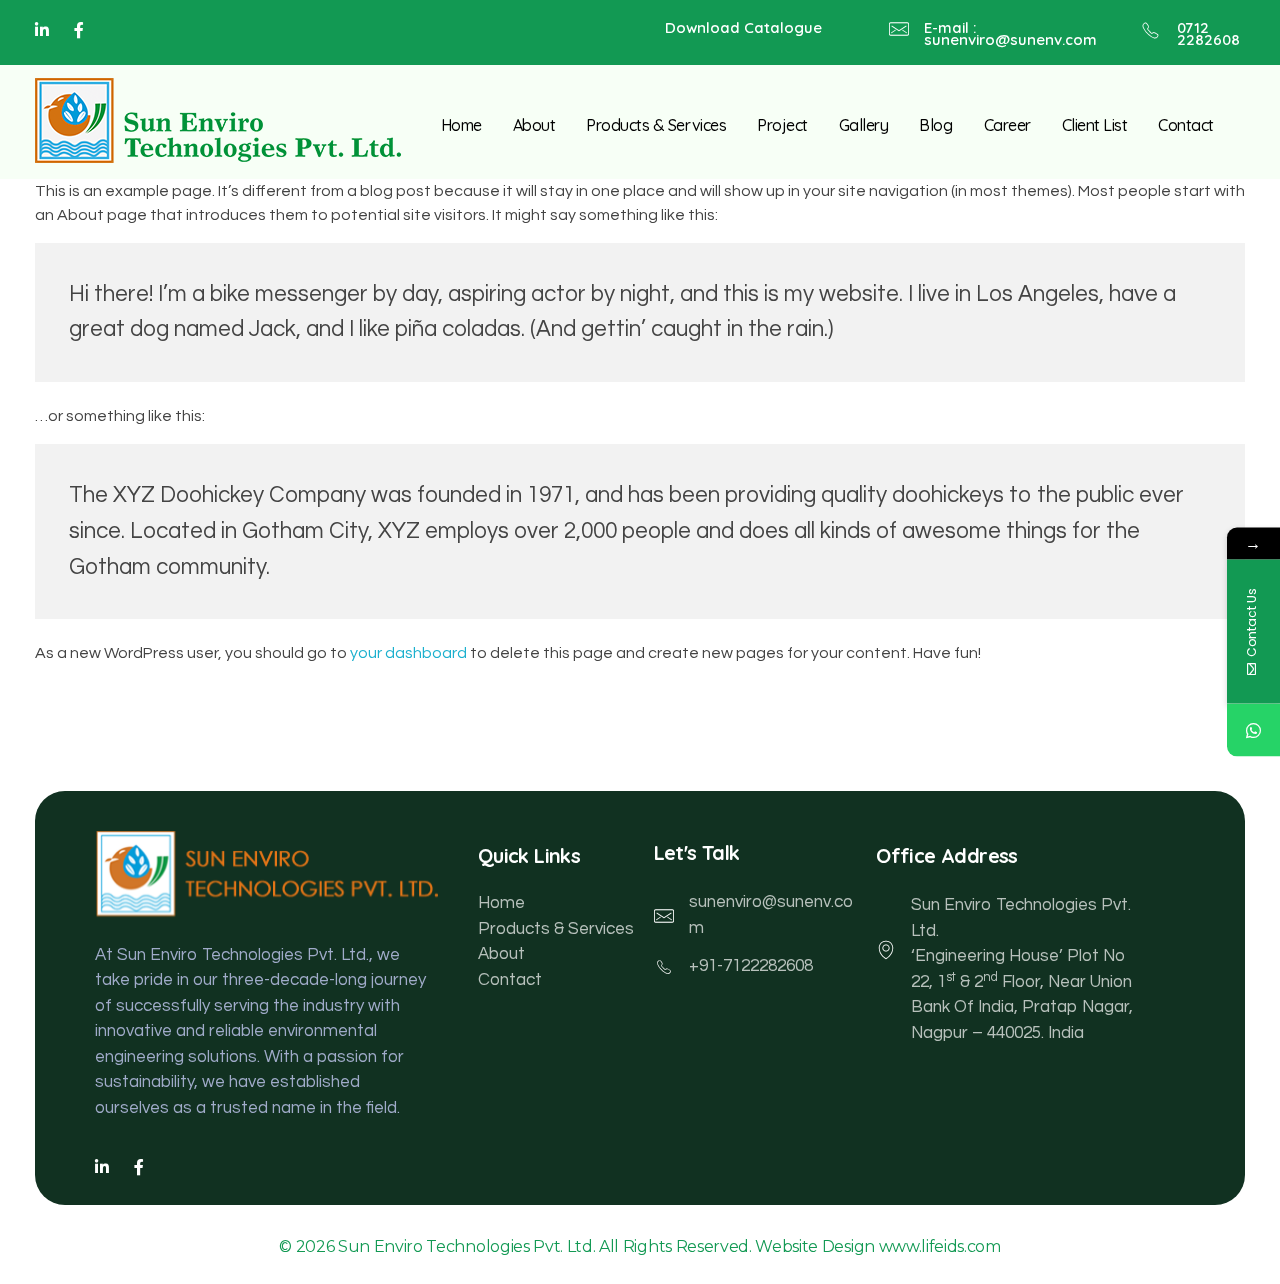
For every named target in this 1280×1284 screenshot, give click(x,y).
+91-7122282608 (751, 966)
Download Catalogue (743, 27)
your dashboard (408, 653)
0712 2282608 (1208, 33)
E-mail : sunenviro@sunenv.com (1010, 33)
